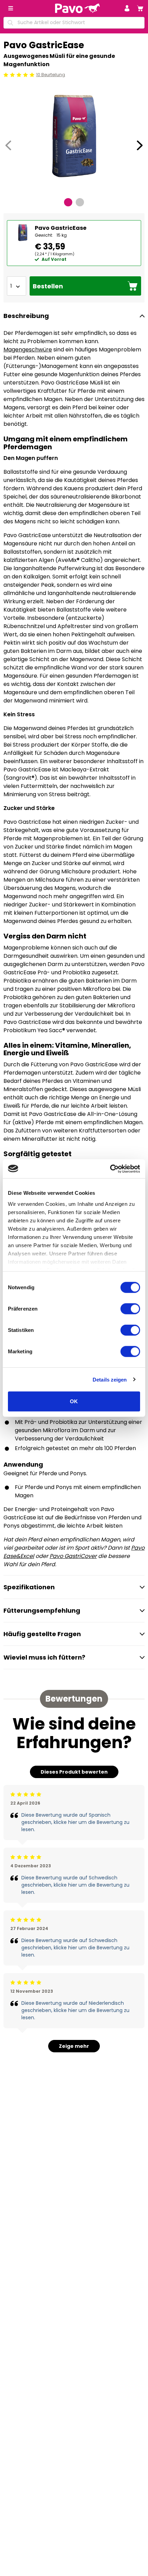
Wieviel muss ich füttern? (44, 1657)
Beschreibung (26, 316)
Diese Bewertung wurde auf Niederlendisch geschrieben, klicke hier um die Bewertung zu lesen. (75, 2010)
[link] (140, 8)
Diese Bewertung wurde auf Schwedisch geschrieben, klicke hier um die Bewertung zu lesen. (75, 1885)
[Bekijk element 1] (68, 202)
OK (74, 1401)
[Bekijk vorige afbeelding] (8, 145)
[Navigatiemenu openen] (11, 8)
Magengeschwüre (28, 350)
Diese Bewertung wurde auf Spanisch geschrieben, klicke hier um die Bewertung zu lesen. (75, 1822)
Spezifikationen (29, 1587)
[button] (127, 8)
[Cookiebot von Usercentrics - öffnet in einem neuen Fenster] (110, 1169)
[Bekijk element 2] (80, 202)
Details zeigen (110, 1379)
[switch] (130, 1309)
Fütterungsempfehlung (42, 1610)
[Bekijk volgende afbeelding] (140, 145)
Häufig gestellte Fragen (42, 1634)
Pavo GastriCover (73, 1556)
